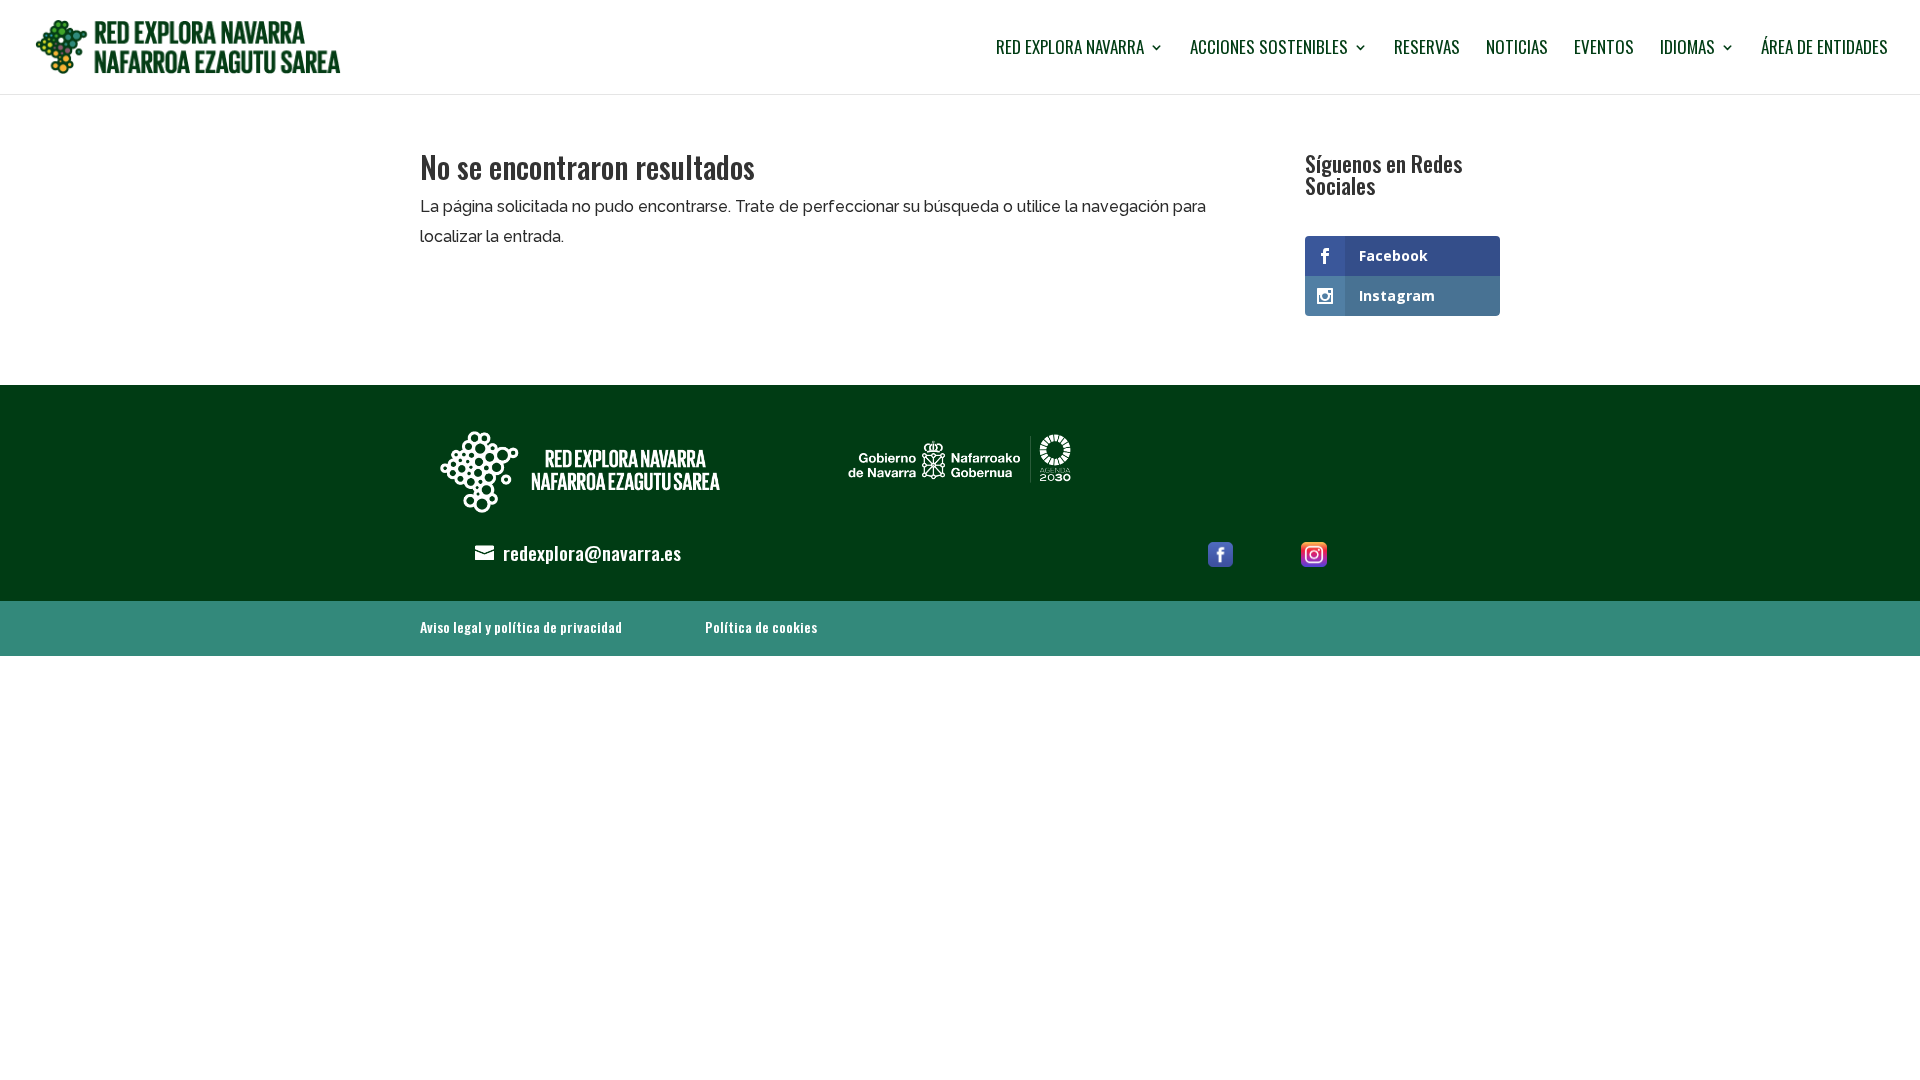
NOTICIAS (1517, 49)
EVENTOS (1604, 49)
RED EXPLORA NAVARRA (1070, 49)
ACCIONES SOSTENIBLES (1269, 49)
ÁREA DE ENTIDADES (1824, 49)
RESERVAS (1427, 49)
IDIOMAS (1687, 49)
